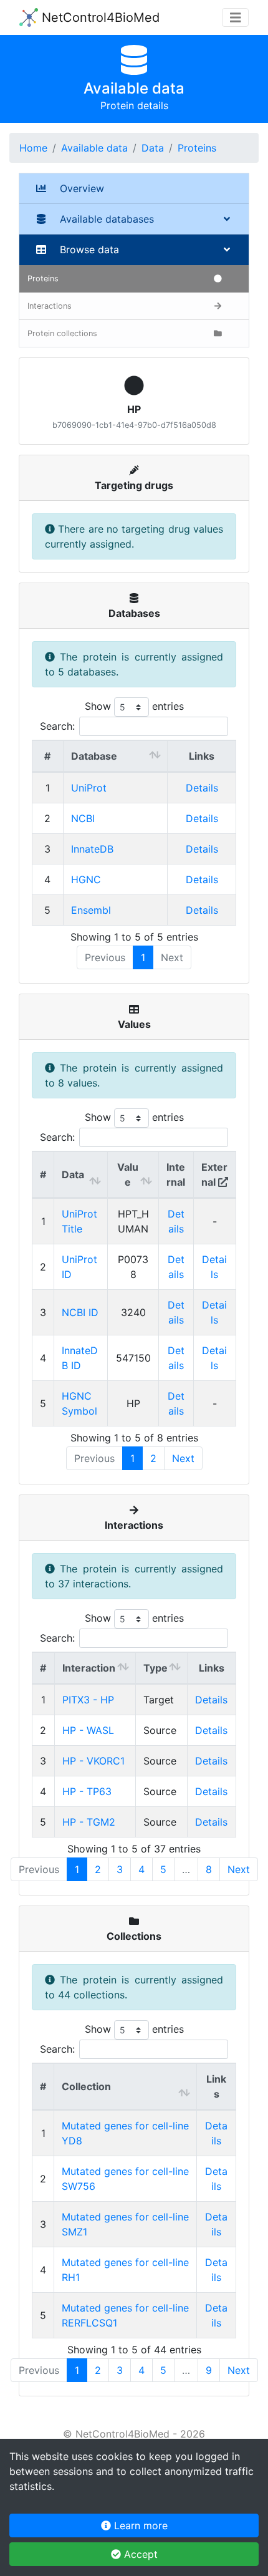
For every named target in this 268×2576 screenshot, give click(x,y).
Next (183, 1458)
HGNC (86, 879)
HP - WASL (88, 1730)
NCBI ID (80, 1312)
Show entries (134, 706)
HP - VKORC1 (93, 1761)
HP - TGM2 (89, 1822)
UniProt (89, 788)
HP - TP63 (87, 1791)
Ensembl (91, 910)
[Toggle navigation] (236, 18)
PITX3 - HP (88, 1700)
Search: (57, 726)
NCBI (83, 818)
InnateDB (92, 849)
